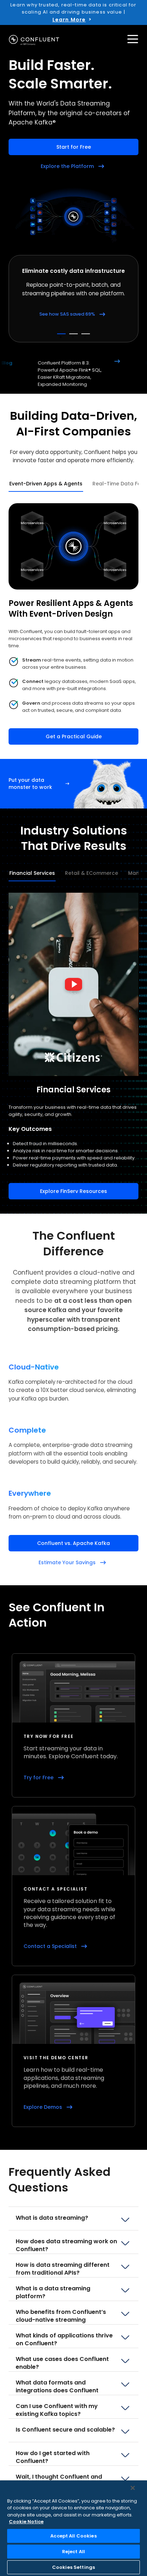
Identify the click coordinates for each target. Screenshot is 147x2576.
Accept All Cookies (73, 2536)
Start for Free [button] (74, 147)
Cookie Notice (26, 2522)
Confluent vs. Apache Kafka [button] (73, 1543)
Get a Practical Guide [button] (74, 736)
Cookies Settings (73, 2567)
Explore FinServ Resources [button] (73, 1191)
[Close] (133, 2488)
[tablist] (73, 484)
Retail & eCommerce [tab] (92, 873)
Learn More (69, 20)
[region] (73, 2528)
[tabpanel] (73, 624)
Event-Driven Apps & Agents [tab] (46, 484)
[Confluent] (34, 40)
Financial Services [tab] (32, 873)
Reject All (73, 2552)
